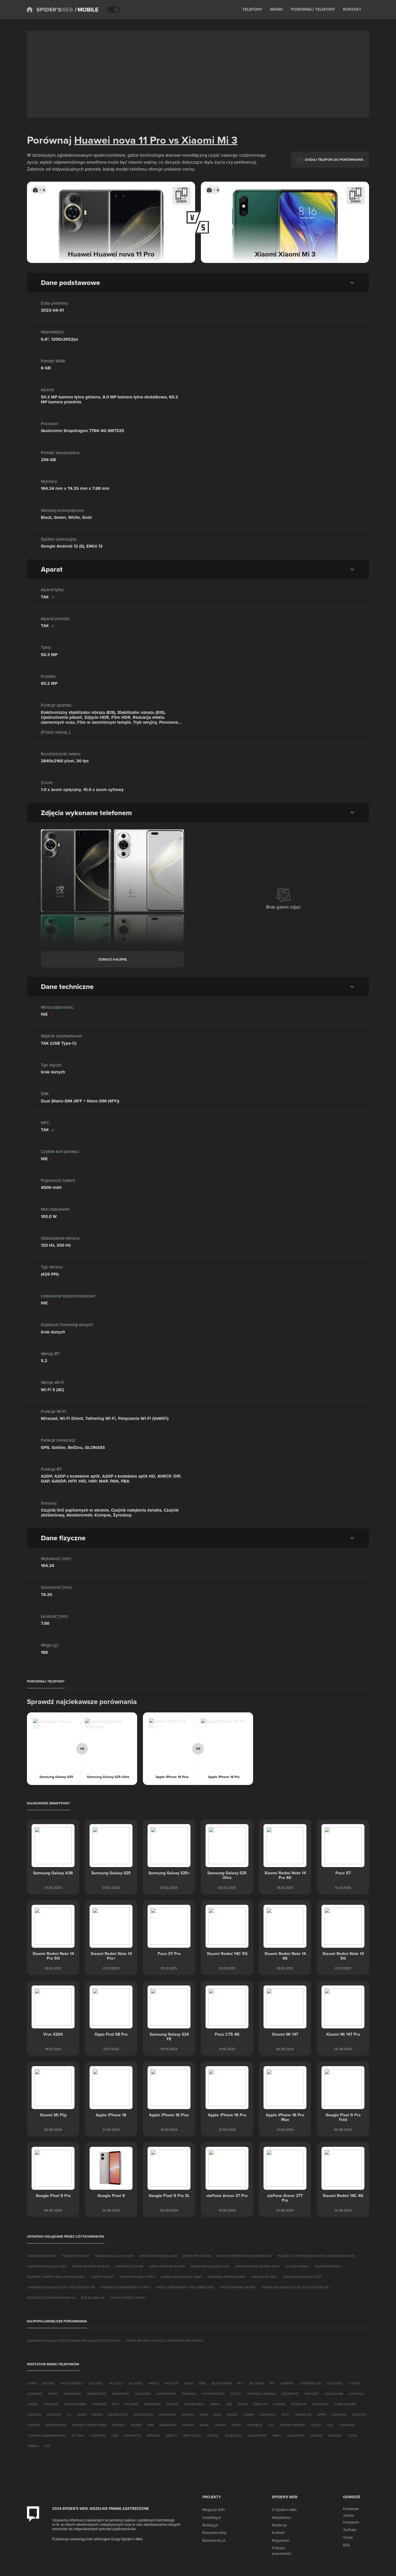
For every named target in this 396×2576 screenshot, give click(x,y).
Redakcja (279, 2525)
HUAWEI (132, 2404)
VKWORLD (233, 2435)
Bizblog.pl (210, 2525)
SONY (236, 2425)
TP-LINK (78, 2435)
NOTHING (268, 2415)
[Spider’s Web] (50, 10)
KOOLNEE (320, 2404)
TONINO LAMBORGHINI (47, 2435)
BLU (240, 2383)
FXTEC (236, 2394)
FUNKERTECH (213, 2394)
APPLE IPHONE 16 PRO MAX (257, 2266)
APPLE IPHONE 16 (197, 2256)
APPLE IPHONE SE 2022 (158, 2256)
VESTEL (213, 2435)
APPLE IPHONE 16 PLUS (91, 2266)
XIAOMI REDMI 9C (42, 2256)
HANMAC (51, 2404)
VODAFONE (257, 2435)
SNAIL (204, 2425)
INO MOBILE (194, 2404)
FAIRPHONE (166, 2394)
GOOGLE (356, 2394)
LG (69, 2415)
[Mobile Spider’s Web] (87, 10)
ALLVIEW (136, 2383)
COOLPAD (335, 2383)
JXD (229, 2404)
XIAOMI (316, 2435)
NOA (217, 2415)
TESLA (316, 2425)
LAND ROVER (345, 2404)
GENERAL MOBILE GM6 (226, 2277)
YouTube (350, 2530)
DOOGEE (35, 2394)
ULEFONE (98, 2435)
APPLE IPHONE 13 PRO (167, 2266)
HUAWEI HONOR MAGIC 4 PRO (126, 2287)
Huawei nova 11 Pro (120, 140)
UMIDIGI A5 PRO (264, 2277)
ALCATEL (96, 2383)
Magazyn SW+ (214, 2510)
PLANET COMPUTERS (89, 2425)
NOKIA (232, 2415)
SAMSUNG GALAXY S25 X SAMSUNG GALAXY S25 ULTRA (74, 2341)
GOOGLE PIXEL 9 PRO (128, 2298)
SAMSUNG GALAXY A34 (47, 2266)
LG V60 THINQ (297, 2266)
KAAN (243, 2404)
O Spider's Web (284, 2510)
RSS (346, 2545)
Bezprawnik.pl (214, 2540)
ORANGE (339, 2415)
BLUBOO (257, 2383)
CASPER (287, 2383)
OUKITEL (359, 2415)
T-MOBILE (255, 2425)
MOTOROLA (143, 2415)
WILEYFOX (296, 2435)
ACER (32, 2383)
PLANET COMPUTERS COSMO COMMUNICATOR (316, 2256)
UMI (115, 2435)
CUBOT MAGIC (102, 2277)
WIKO (277, 2435)
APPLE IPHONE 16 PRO (238, 2287)
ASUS (189, 2383)
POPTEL (119, 2425)
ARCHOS (171, 2383)
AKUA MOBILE (72, 2383)
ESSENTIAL (121, 2394)
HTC (116, 2404)
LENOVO (54, 2415)
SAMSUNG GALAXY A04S (181, 2277)
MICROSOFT (118, 2415)
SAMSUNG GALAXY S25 (302, 2277)
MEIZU (97, 2415)
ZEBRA (33, 2446)
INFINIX (172, 2404)
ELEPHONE (73, 2394)
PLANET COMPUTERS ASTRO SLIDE (56, 2277)
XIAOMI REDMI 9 (327, 2266)
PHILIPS (34, 2425)
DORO (53, 2394)
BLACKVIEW (222, 2383)
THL (330, 2425)
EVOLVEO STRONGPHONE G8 (51, 2298)
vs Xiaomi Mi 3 (202, 140)
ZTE (47, 2446)
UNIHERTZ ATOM (129, 2266)
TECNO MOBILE (293, 2425)
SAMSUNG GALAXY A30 (210, 2266)
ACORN (48, 2383)
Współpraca (281, 2517)
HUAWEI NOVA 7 (75, 2256)
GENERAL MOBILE (261, 2394)
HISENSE (99, 2404)
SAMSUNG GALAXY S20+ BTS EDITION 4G (295, 2287)
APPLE (154, 2383)
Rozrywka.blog (214, 2532)
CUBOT (354, 2383)
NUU (286, 2415)
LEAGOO (34, 2415)
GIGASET (312, 2394)
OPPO (321, 2415)
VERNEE (153, 2435)
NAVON (188, 2415)
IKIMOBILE (152, 2404)
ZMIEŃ (181, 201)
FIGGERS (189, 2394)
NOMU (249, 2415)
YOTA (352, 2435)
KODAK (279, 2404)
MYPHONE (167, 2415)
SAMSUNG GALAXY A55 (114, 2256)
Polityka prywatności (282, 2550)
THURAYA (347, 2425)
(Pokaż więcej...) (56, 732)
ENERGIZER (97, 2394)
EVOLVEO (143, 2394)
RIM (151, 2425)
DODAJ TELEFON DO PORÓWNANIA (334, 159)
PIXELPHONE (56, 2425)
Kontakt (278, 2532)
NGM (204, 2415)
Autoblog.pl (212, 2517)
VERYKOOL (192, 2435)
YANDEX (335, 2435)
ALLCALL (116, 2383)
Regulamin (281, 2540)
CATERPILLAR (310, 2383)
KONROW (299, 2404)
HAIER (33, 2404)
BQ (272, 2383)
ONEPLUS (303, 2415)
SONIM (220, 2425)
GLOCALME (334, 2394)
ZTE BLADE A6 (93, 2298)
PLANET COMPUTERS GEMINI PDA (244, 2256)
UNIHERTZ (132, 2435)
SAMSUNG (168, 2425)
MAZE (82, 2415)
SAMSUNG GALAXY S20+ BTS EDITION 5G (61, 2287)
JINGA (215, 2404)
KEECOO (260, 2404)
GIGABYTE (290, 2394)
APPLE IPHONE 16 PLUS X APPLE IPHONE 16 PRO (165, 2341)
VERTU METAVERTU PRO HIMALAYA (185, 2287)
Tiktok (348, 2537)
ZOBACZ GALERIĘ (112, 959)
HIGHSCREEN (75, 2404)
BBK (203, 2383)
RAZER (136, 2425)
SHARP (188, 2425)
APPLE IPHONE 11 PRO (137, 2277)
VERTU (171, 2435)
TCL (271, 2425)
